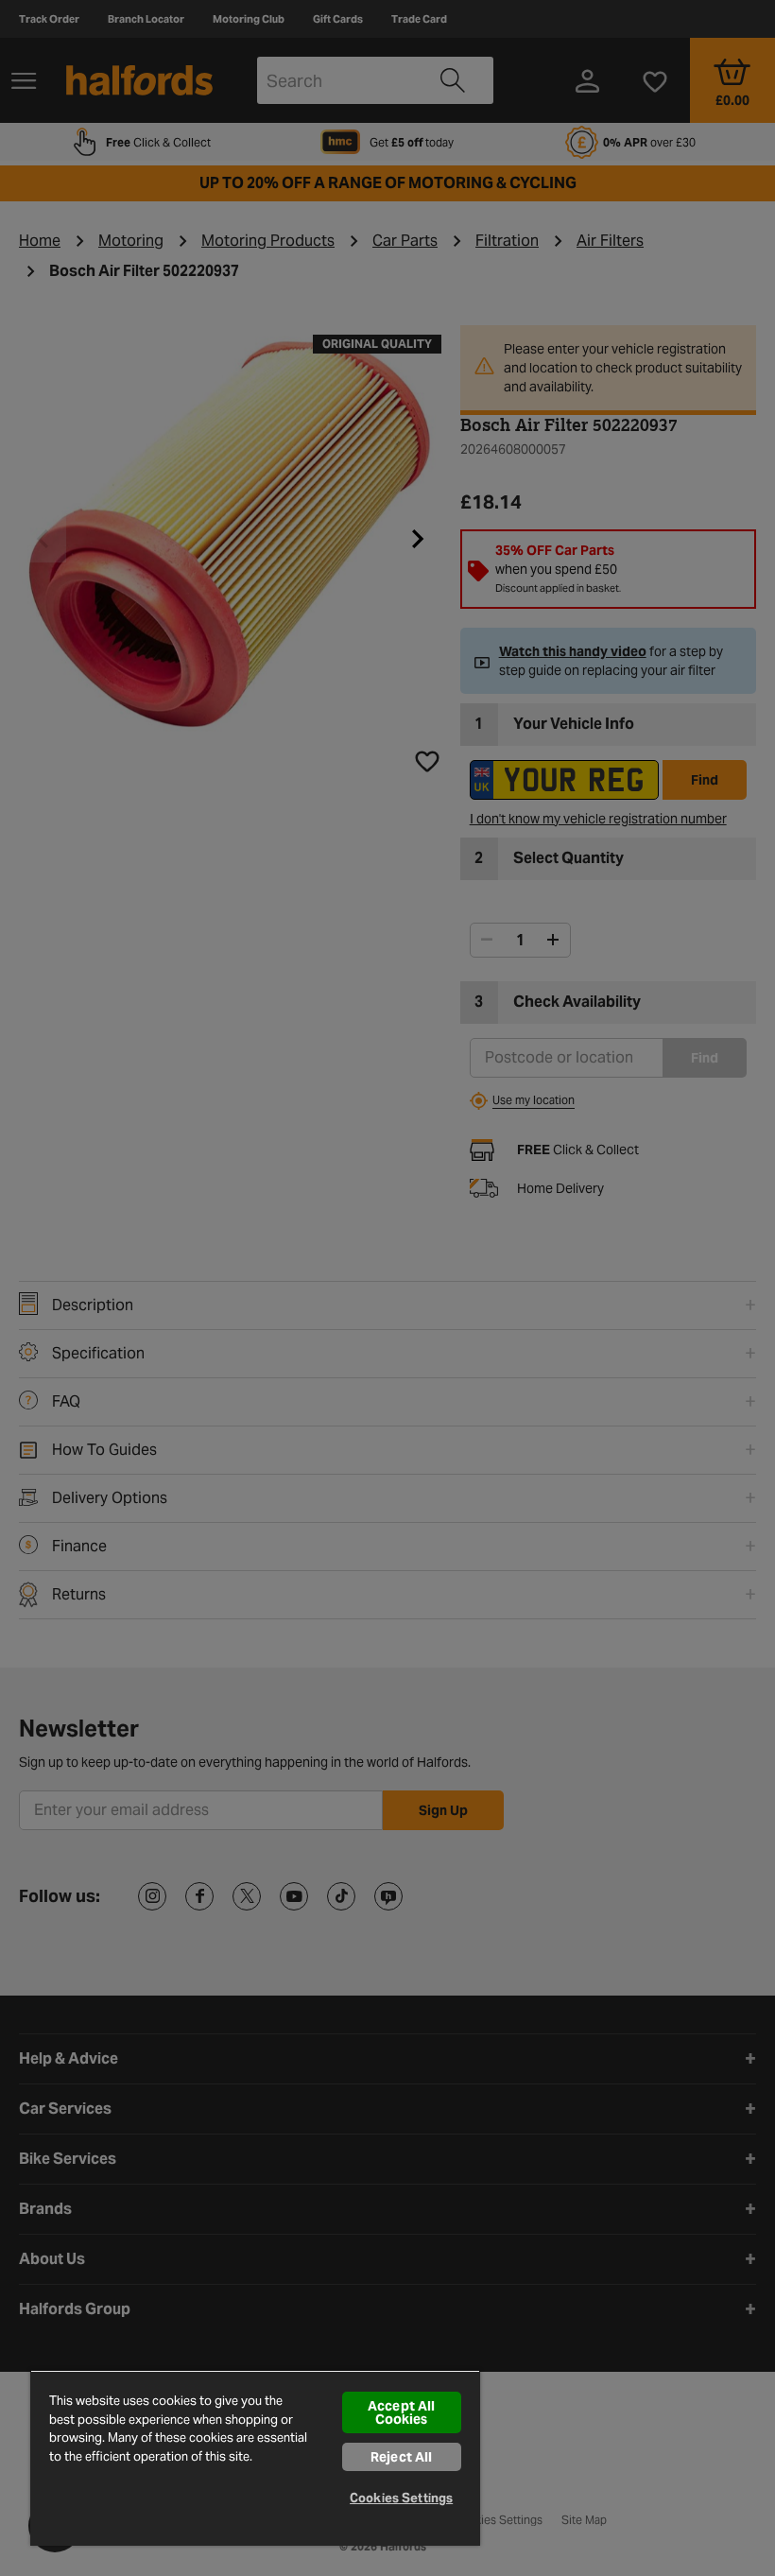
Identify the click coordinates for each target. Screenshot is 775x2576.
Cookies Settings (401, 2498)
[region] (255, 2458)
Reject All (401, 2457)
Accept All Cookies (401, 2412)
